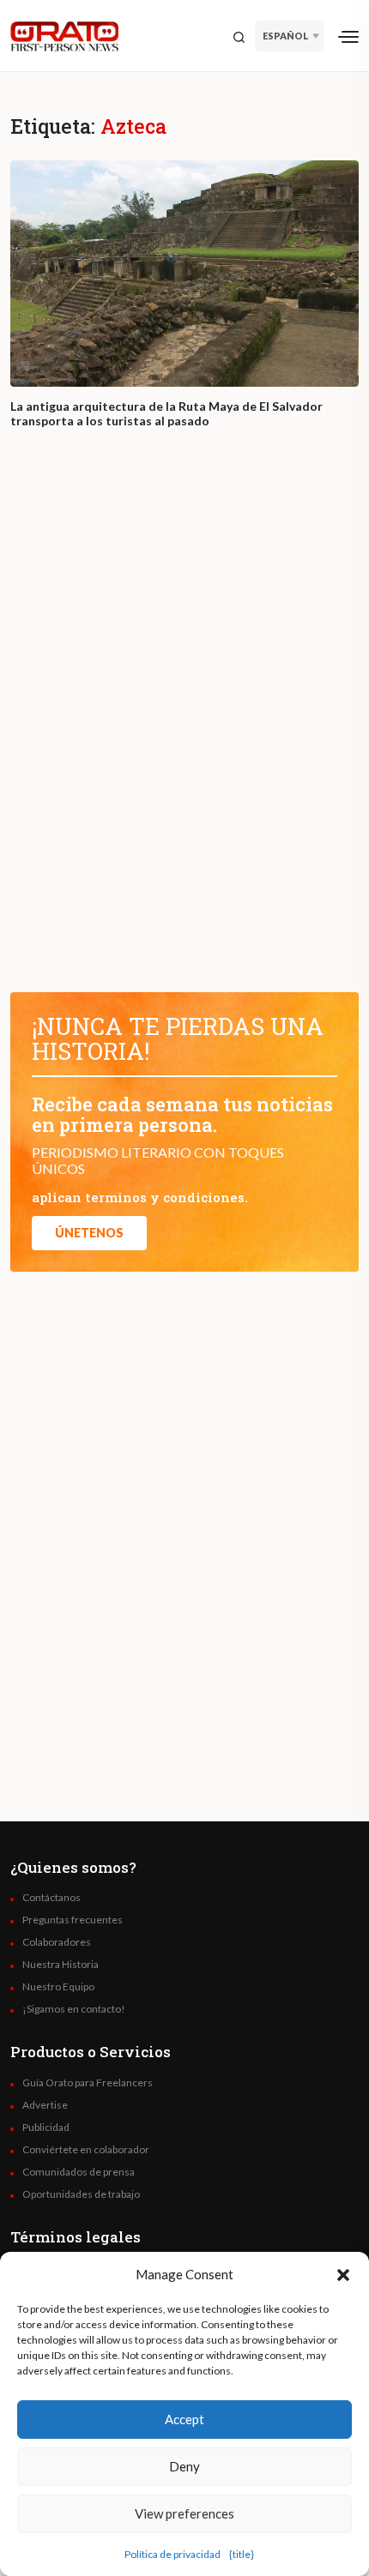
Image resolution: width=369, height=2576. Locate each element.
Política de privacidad (172, 2554)
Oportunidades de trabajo (81, 2194)
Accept (184, 2419)
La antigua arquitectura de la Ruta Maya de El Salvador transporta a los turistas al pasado (166, 414)
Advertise (45, 2105)
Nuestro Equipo (58, 1987)
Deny (184, 2466)
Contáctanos (51, 1898)
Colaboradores (57, 1942)
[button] (343, 2274)
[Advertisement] (184, 725)
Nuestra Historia (60, 1965)
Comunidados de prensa (79, 2172)
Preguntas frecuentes (73, 1920)
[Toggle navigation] (348, 36)
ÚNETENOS (89, 1233)
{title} (242, 2554)
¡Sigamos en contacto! (74, 2009)
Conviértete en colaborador (86, 2150)
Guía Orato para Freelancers (88, 2083)
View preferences (184, 2513)
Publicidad (46, 2128)
